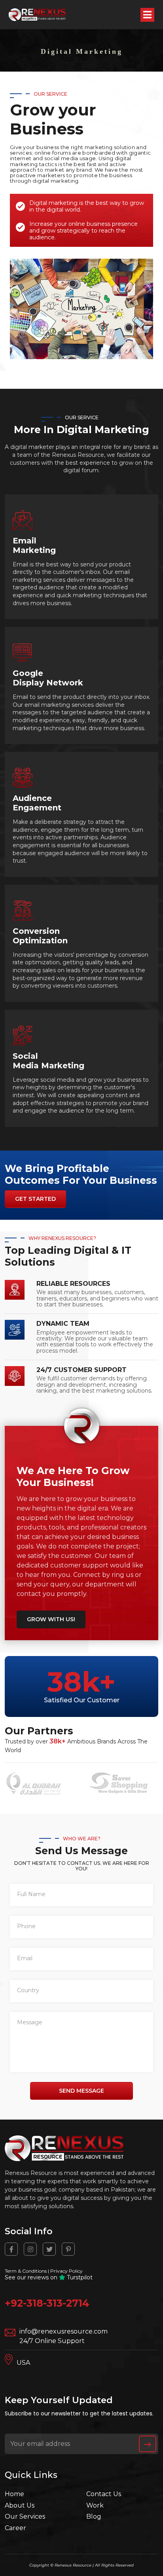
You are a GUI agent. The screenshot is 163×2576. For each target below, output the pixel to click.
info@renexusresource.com (63, 2331)
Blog (94, 2516)
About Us (20, 2505)
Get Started (35, 1199)
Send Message (81, 2091)
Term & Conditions (26, 2271)
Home (14, 2494)
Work (95, 2505)
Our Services (25, 2516)
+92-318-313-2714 (47, 2303)
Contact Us (104, 2494)
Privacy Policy (66, 2271)
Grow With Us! (51, 1619)
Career (15, 2528)
